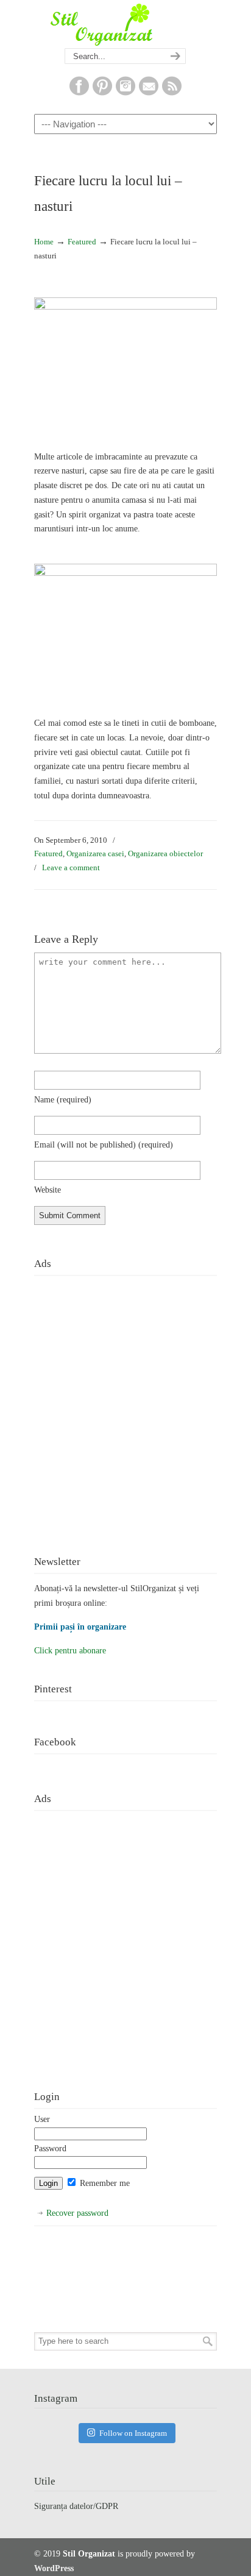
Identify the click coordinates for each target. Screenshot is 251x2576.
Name (63, 1100)
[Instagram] (125, 93)
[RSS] (172, 93)
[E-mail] (149, 93)
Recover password (77, 2213)
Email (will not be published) (104, 1145)
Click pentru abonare (70, 1651)
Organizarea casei (95, 853)
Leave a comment (71, 868)
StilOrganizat (125, 25)
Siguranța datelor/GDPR (76, 2506)
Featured (82, 242)
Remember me (104, 2183)
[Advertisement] (125, 1406)
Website (48, 1190)
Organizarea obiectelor (165, 853)
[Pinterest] (102, 93)
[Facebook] (79, 93)
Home (44, 242)
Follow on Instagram (133, 2433)
